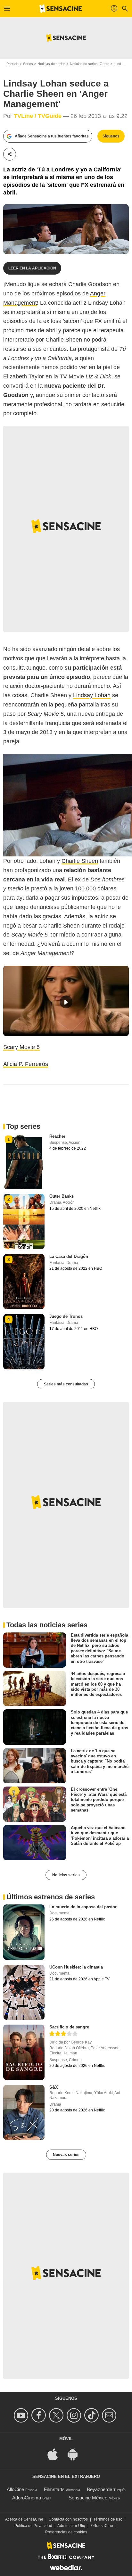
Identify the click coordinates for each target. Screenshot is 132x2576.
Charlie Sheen (80, 861)
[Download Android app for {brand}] (76, 2454)
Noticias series (66, 1875)
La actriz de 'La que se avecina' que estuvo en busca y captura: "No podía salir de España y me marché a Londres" (100, 1761)
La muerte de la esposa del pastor (83, 1907)
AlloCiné (15, 2489)
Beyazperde (99, 2489)
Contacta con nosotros (68, 2519)
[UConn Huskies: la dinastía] (24, 1992)
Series (28, 64)
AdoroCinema (27, 2498)
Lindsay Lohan (92, 695)
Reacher (57, 1136)
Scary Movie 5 (21, 1047)
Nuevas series (66, 2155)
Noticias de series (51, 64)
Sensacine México (88, 2498)
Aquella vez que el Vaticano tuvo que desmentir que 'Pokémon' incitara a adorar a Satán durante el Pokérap (100, 1836)
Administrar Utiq (71, 2526)
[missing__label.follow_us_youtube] (22, 2415)
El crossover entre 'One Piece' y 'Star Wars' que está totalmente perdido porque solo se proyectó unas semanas (99, 1800)
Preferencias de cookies (66, 2532)
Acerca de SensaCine (24, 2519)
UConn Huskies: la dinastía (76, 1967)
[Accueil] (61, 9)
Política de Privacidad (33, 2526)
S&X (54, 2087)
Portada (12, 64)
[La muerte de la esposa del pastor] (24, 1932)
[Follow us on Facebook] (40, 2415)
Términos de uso (108, 2519)
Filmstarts (54, 2489)
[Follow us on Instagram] (75, 2415)
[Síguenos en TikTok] (92, 2415)
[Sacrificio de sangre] (24, 2052)
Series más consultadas (66, 1384)
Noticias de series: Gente (90, 64)
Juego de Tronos (66, 1316)
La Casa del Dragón (69, 1256)
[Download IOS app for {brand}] (56, 2454)
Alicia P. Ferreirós (26, 1064)
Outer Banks (62, 1196)
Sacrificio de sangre (69, 2027)
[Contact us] (110, 2415)
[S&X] (24, 2112)
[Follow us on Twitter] (57, 2415)
